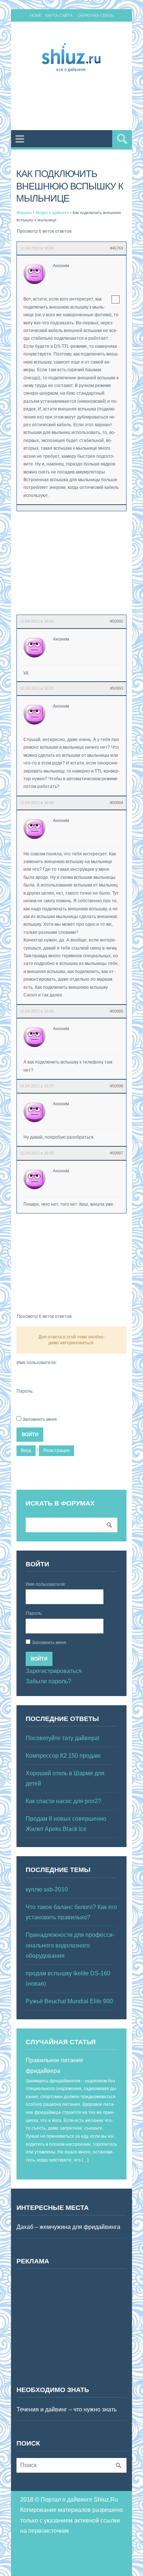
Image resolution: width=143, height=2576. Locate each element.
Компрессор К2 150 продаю (63, 1756)
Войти (30, 1435)
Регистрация (56, 1451)
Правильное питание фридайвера (54, 2065)
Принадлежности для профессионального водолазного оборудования (70, 1945)
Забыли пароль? (48, 1681)
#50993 (117, 688)
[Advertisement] (80, 103)
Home (36, 15)
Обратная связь (96, 15)
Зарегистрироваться (54, 1671)
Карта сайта (59, 15)
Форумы (24, 213)
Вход (26, 1451)
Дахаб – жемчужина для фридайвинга (68, 2227)
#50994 (117, 803)
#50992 (117, 621)
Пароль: (25, 1391)
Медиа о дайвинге (52, 213)
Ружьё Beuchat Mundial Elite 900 (69, 2001)
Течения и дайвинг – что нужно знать (67, 2409)
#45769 (117, 248)
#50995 (117, 1011)
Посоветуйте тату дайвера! (63, 1738)
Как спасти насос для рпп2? (63, 1801)
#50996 (117, 1086)
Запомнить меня (40, 1419)
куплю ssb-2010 (47, 1889)
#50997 (117, 1153)
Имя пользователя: (37, 1363)
